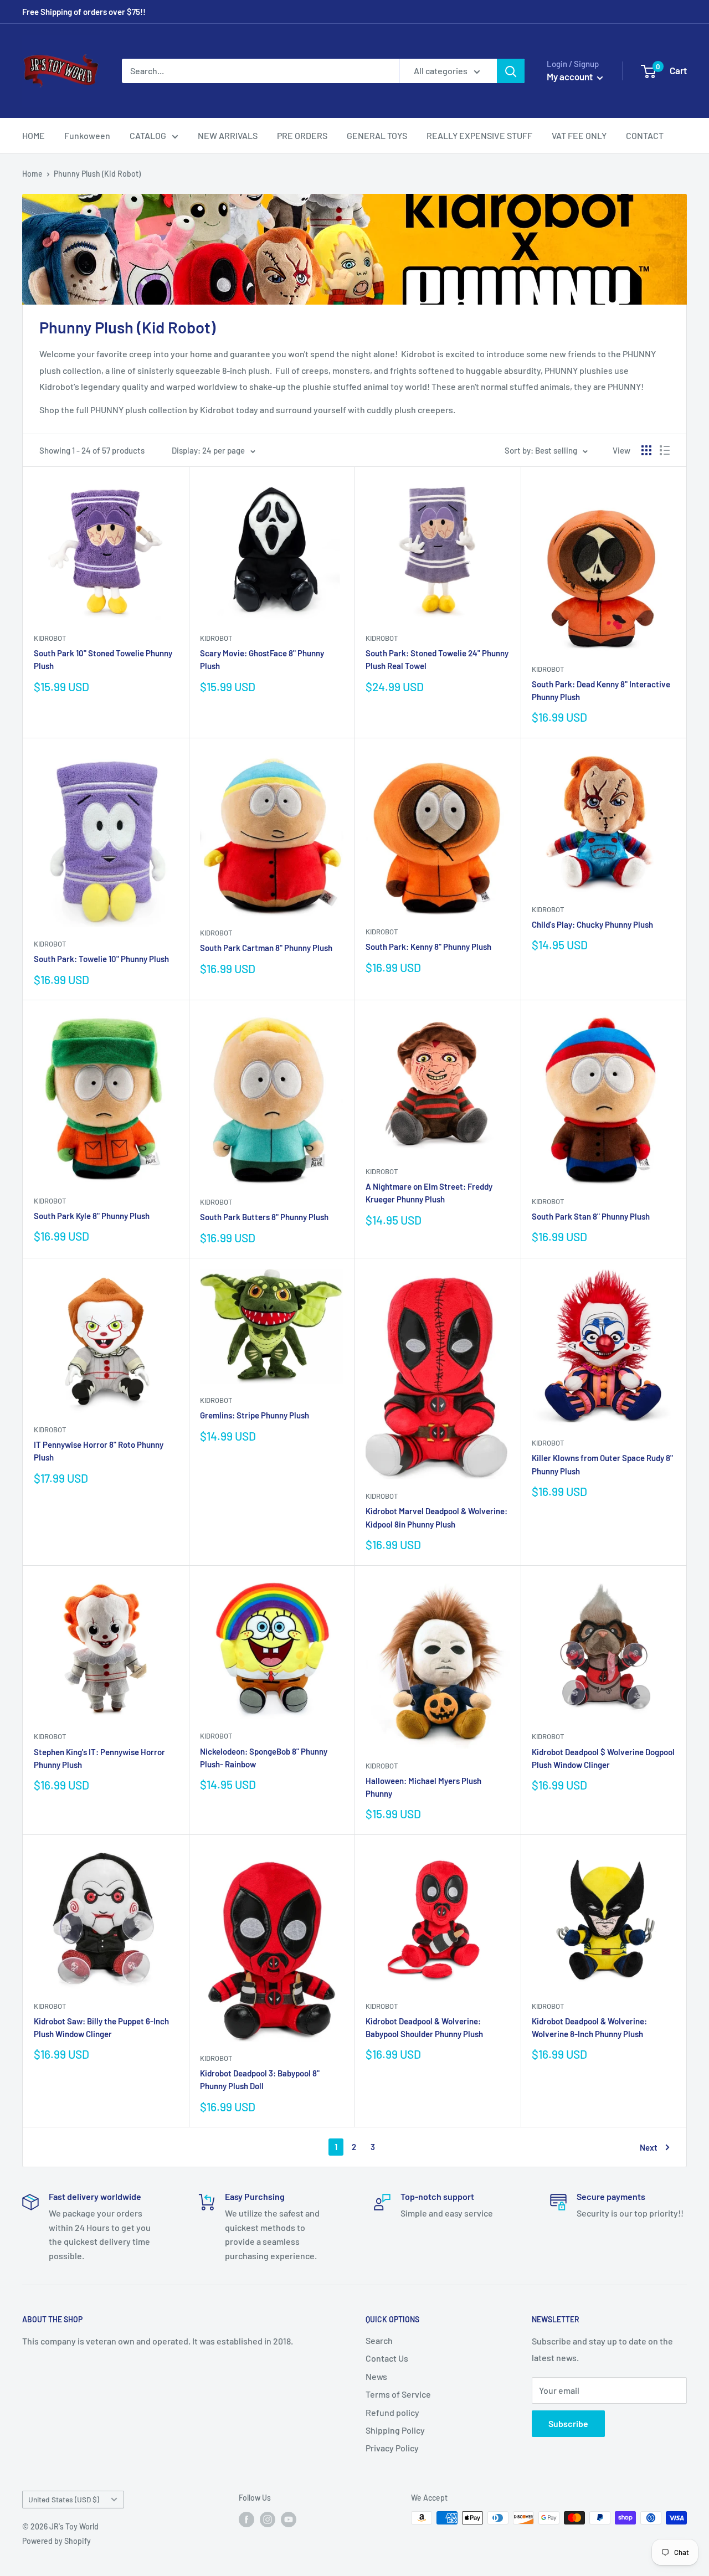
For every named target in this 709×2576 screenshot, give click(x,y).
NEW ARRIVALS (228, 135)
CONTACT (645, 135)
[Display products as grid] (646, 450)
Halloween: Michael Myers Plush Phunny (423, 1787)
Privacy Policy (392, 2448)
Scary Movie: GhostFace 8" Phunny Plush (262, 659)
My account (571, 76)
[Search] (511, 71)
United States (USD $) (64, 2499)
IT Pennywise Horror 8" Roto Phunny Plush (99, 1451)
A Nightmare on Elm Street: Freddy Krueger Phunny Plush (429, 1193)
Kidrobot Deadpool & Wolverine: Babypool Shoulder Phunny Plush (424, 2027)
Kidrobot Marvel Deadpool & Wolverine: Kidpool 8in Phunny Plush (436, 1517)
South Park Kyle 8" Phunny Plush (92, 1216)
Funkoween (87, 135)
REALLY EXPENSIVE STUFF (479, 135)
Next (649, 2147)
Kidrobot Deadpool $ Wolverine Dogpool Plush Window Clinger (603, 1758)
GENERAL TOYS (377, 135)
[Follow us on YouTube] (289, 2519)
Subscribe (568, 2423)
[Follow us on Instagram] (268, 2519)
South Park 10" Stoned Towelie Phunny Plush (103, 659)
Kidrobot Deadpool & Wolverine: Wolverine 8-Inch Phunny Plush (589, 2027)
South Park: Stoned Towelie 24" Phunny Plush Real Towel (437, 659)
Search (379, 2340)
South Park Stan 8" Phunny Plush (591, 1216)
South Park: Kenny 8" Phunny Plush (428, 947)
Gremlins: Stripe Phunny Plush (255, 1415)
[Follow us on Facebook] (246, 2519)
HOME (34, 135)
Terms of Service (398, 2394)
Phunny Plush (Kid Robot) (97, 174)
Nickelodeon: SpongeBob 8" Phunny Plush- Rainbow (264, 1758)
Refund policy (392, 2412)
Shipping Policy (395, 2430)
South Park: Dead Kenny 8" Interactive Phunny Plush (601, 690)
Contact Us (387, 2358)
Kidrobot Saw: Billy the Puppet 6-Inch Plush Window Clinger (101, 2027)
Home (32, 174)
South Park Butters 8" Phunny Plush (264, 1217)
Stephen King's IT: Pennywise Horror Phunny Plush (99, 1758)
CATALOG (148, 135)
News (376, 2376)
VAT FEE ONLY (579, 135)
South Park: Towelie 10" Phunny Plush (101, 959)
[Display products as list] (665, 450)
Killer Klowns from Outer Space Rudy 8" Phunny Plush (602, 1464)
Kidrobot (50, 638)
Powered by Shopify (56, 2541)
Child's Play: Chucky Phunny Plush (592, 924)
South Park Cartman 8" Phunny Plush (266, 948)
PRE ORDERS (302, 135)
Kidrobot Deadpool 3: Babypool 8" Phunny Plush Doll (260, 2079)
